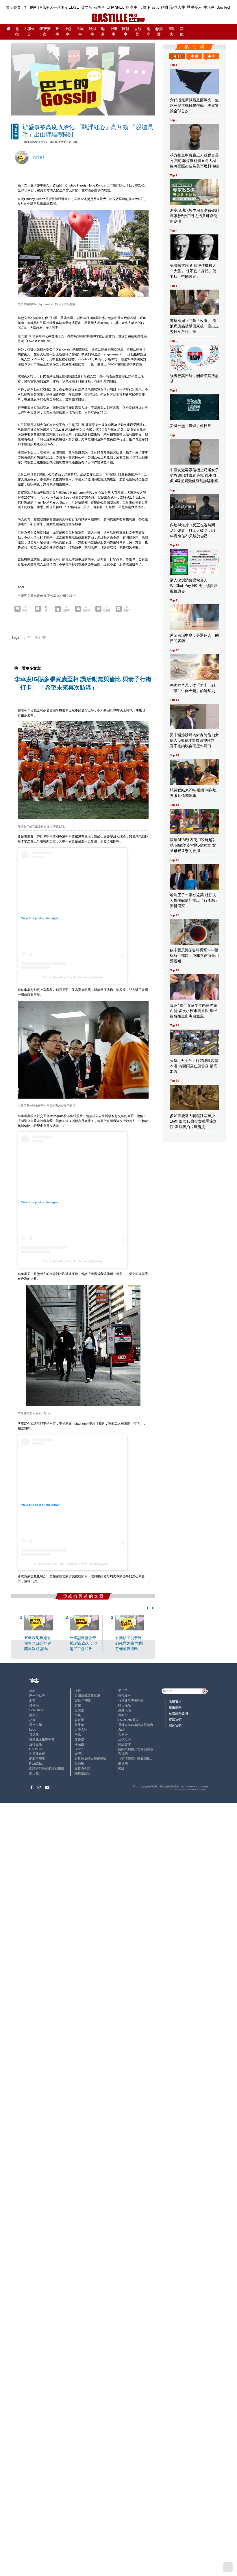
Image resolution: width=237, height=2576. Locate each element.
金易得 (123, 1734)
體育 (165, 7)
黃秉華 (79, 1725)
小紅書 (40, 638)
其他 (182, 32)
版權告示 (175, 1701)
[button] (147, 1608)
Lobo (33, 1729)
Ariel (32, 1691)
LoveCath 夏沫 (129, 1720)
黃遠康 (34, 1734)
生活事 (209, 7)
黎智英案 (45, 32)
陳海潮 (123, 1764)
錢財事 (92, 32)
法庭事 (80, 32)
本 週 (194, 56)
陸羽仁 (34, 1715)
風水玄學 (36, 1725)
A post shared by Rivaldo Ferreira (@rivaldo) (73, 977)
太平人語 (81, 1729)
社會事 (68, 32)
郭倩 (78, 1705)
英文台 (87, 7)
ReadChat (36, 1764)
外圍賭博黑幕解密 (87, 1696)
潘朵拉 (79, 1744)
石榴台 (99, 7)
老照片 (79, 1754)
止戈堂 (79, 1710)
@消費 (159, 32)
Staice (79, 1749)
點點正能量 (37, 1759)
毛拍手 (123, 1691)
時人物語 (125, 1705)
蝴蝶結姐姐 (83, 1773)
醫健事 (126, 32)
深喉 (78, 1691)
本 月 (211, 56)
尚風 (78, 1734)
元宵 (27, 638)
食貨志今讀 (83, 1768)
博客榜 (171, 32)
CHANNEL (115, 7)
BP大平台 (52, 7)
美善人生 (178, 7)
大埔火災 (29, 32)
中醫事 (113, 32)
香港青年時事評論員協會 (136, 1725)
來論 (121, 1768)
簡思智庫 (125, 1744)
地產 (103, 32)
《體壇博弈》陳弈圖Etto (135, 1759)
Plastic (154, 7)
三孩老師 (125, 1739)
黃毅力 (123, 1715)
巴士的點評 (37, 1696)
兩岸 (148, 32)
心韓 (142, 7)
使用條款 (175, 1707)
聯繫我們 (175, 1719)
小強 (32, 1720)
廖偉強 (79, 1739)
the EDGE (71, 7)
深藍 (32, 1701)
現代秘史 (125, 1696)
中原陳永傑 (37, 1754)
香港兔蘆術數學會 (42, 1739)
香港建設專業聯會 (131, 1701)
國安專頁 (13, 7)
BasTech (224, 7)
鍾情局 (34, 1705)
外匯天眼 (125, 1710)
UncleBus (36, 1749)
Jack (122, 1729)
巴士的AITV (33, 7)
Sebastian (36, 1710)
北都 (17, 32)
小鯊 (78, 1715)
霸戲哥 (79, 1720)
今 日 (177, 56)
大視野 (138, 32)
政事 (57, 32)
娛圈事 (132, 7)
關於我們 (175, 1725)
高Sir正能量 (83, 1701)
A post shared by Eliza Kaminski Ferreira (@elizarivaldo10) (73, 1564)
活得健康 (36, 1744)
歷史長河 (194, 7)
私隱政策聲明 (178, 1713)
